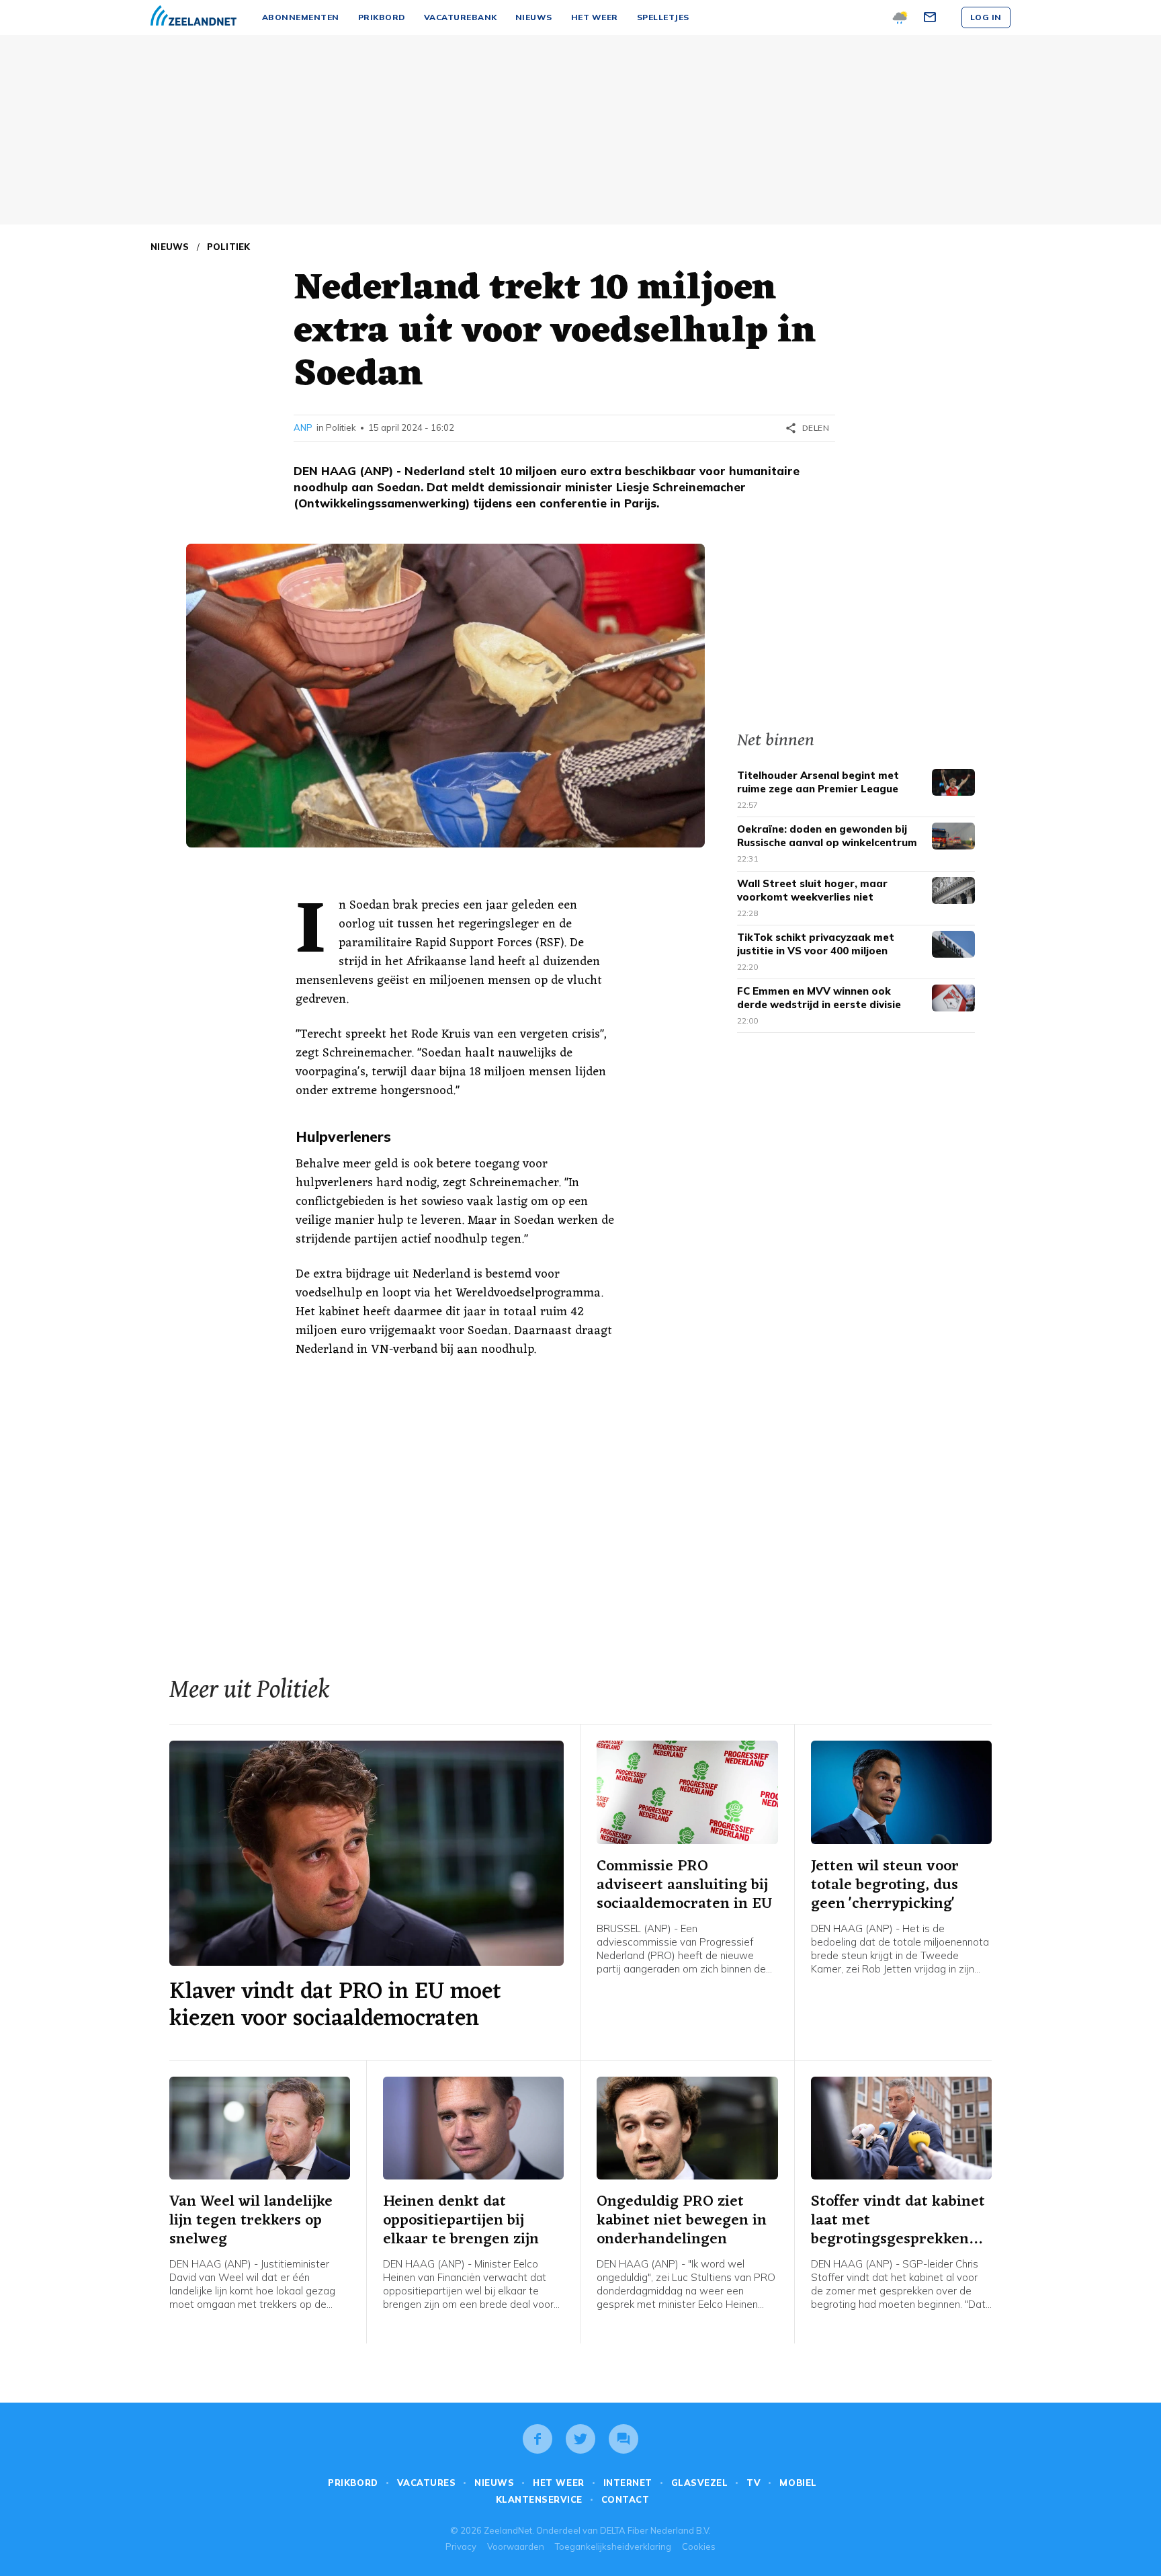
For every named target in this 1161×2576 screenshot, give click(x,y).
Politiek (229, 247)
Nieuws (170, 247)
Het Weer (558, 2483)
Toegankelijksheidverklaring (613, 2546)
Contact (626, 2499)
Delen (807, 428)
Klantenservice (539, 2499)
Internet (628, 2483)
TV (754, 2483)
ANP (303, 427)
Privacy (461, 2546)
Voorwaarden (516, 2546)
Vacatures (427, 2483)
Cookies (699, 2546)
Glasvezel (700, 2483)
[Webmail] (932, 17)
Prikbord (353, 2483)
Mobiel (798, 2483)
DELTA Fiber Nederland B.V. (655, 2530)
